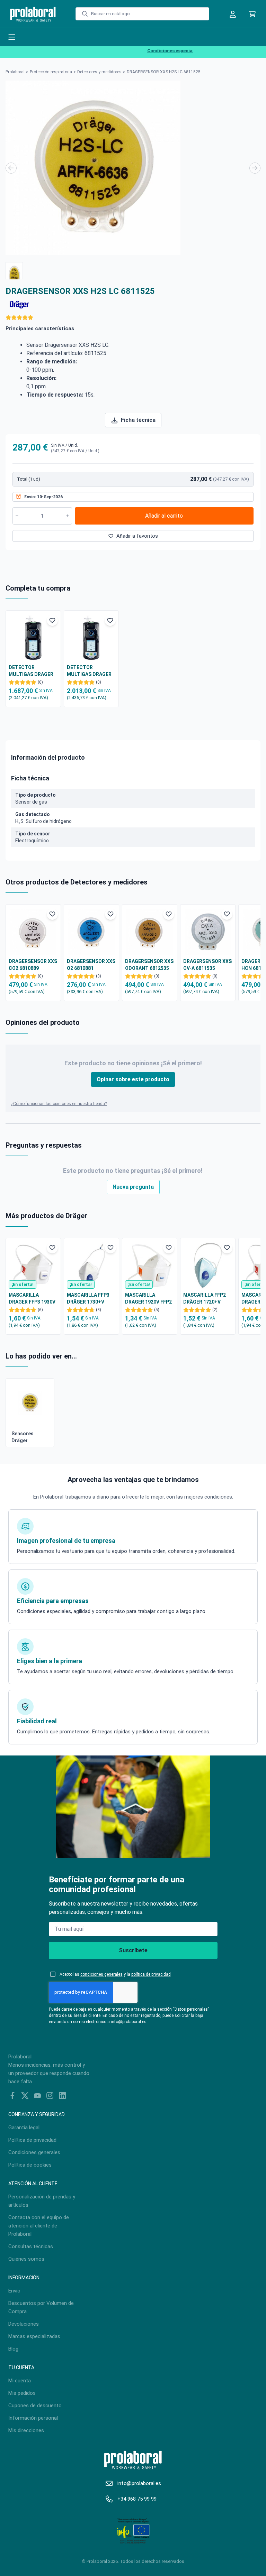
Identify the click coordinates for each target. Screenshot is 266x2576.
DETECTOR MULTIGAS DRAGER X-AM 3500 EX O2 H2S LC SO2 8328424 (91, 671)
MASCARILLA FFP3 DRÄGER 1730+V (88, 1298)
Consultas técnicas (31, 2246)
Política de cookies (30, 2165)
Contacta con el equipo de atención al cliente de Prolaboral (39, 2226)
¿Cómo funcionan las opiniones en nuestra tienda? (59, 1104)
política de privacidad (151, 1974)
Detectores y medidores (99, 72)
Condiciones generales (34, 2152)
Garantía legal (24, 2128)
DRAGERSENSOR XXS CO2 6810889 (33, 965)
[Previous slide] (11, 168)
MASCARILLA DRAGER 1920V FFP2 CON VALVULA (148, 1299)
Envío (14, 2291)
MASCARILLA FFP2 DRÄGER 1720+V (205, 1298)
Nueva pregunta (133, 1187)
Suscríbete (133, 1950)
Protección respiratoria (51, 72)
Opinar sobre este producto (133, 1079)
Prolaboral (15, 72)
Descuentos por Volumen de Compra (41, 2307)
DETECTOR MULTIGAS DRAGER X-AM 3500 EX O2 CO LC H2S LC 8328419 (32, 671)
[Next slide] (255, 168)
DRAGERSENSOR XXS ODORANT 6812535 (149, 965)
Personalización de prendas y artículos (42, 2201)
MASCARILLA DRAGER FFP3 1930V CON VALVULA (32, 1299)
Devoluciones (24, 2324)
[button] (14, 271)
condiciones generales (101, 1974)
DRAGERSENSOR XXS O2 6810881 (91, 965)
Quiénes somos (26, 2259)
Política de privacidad (32, 2140)
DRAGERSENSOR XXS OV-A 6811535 (207, 965)
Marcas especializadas (34, 2336)
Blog (13, 2349)
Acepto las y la (115, 1974)
